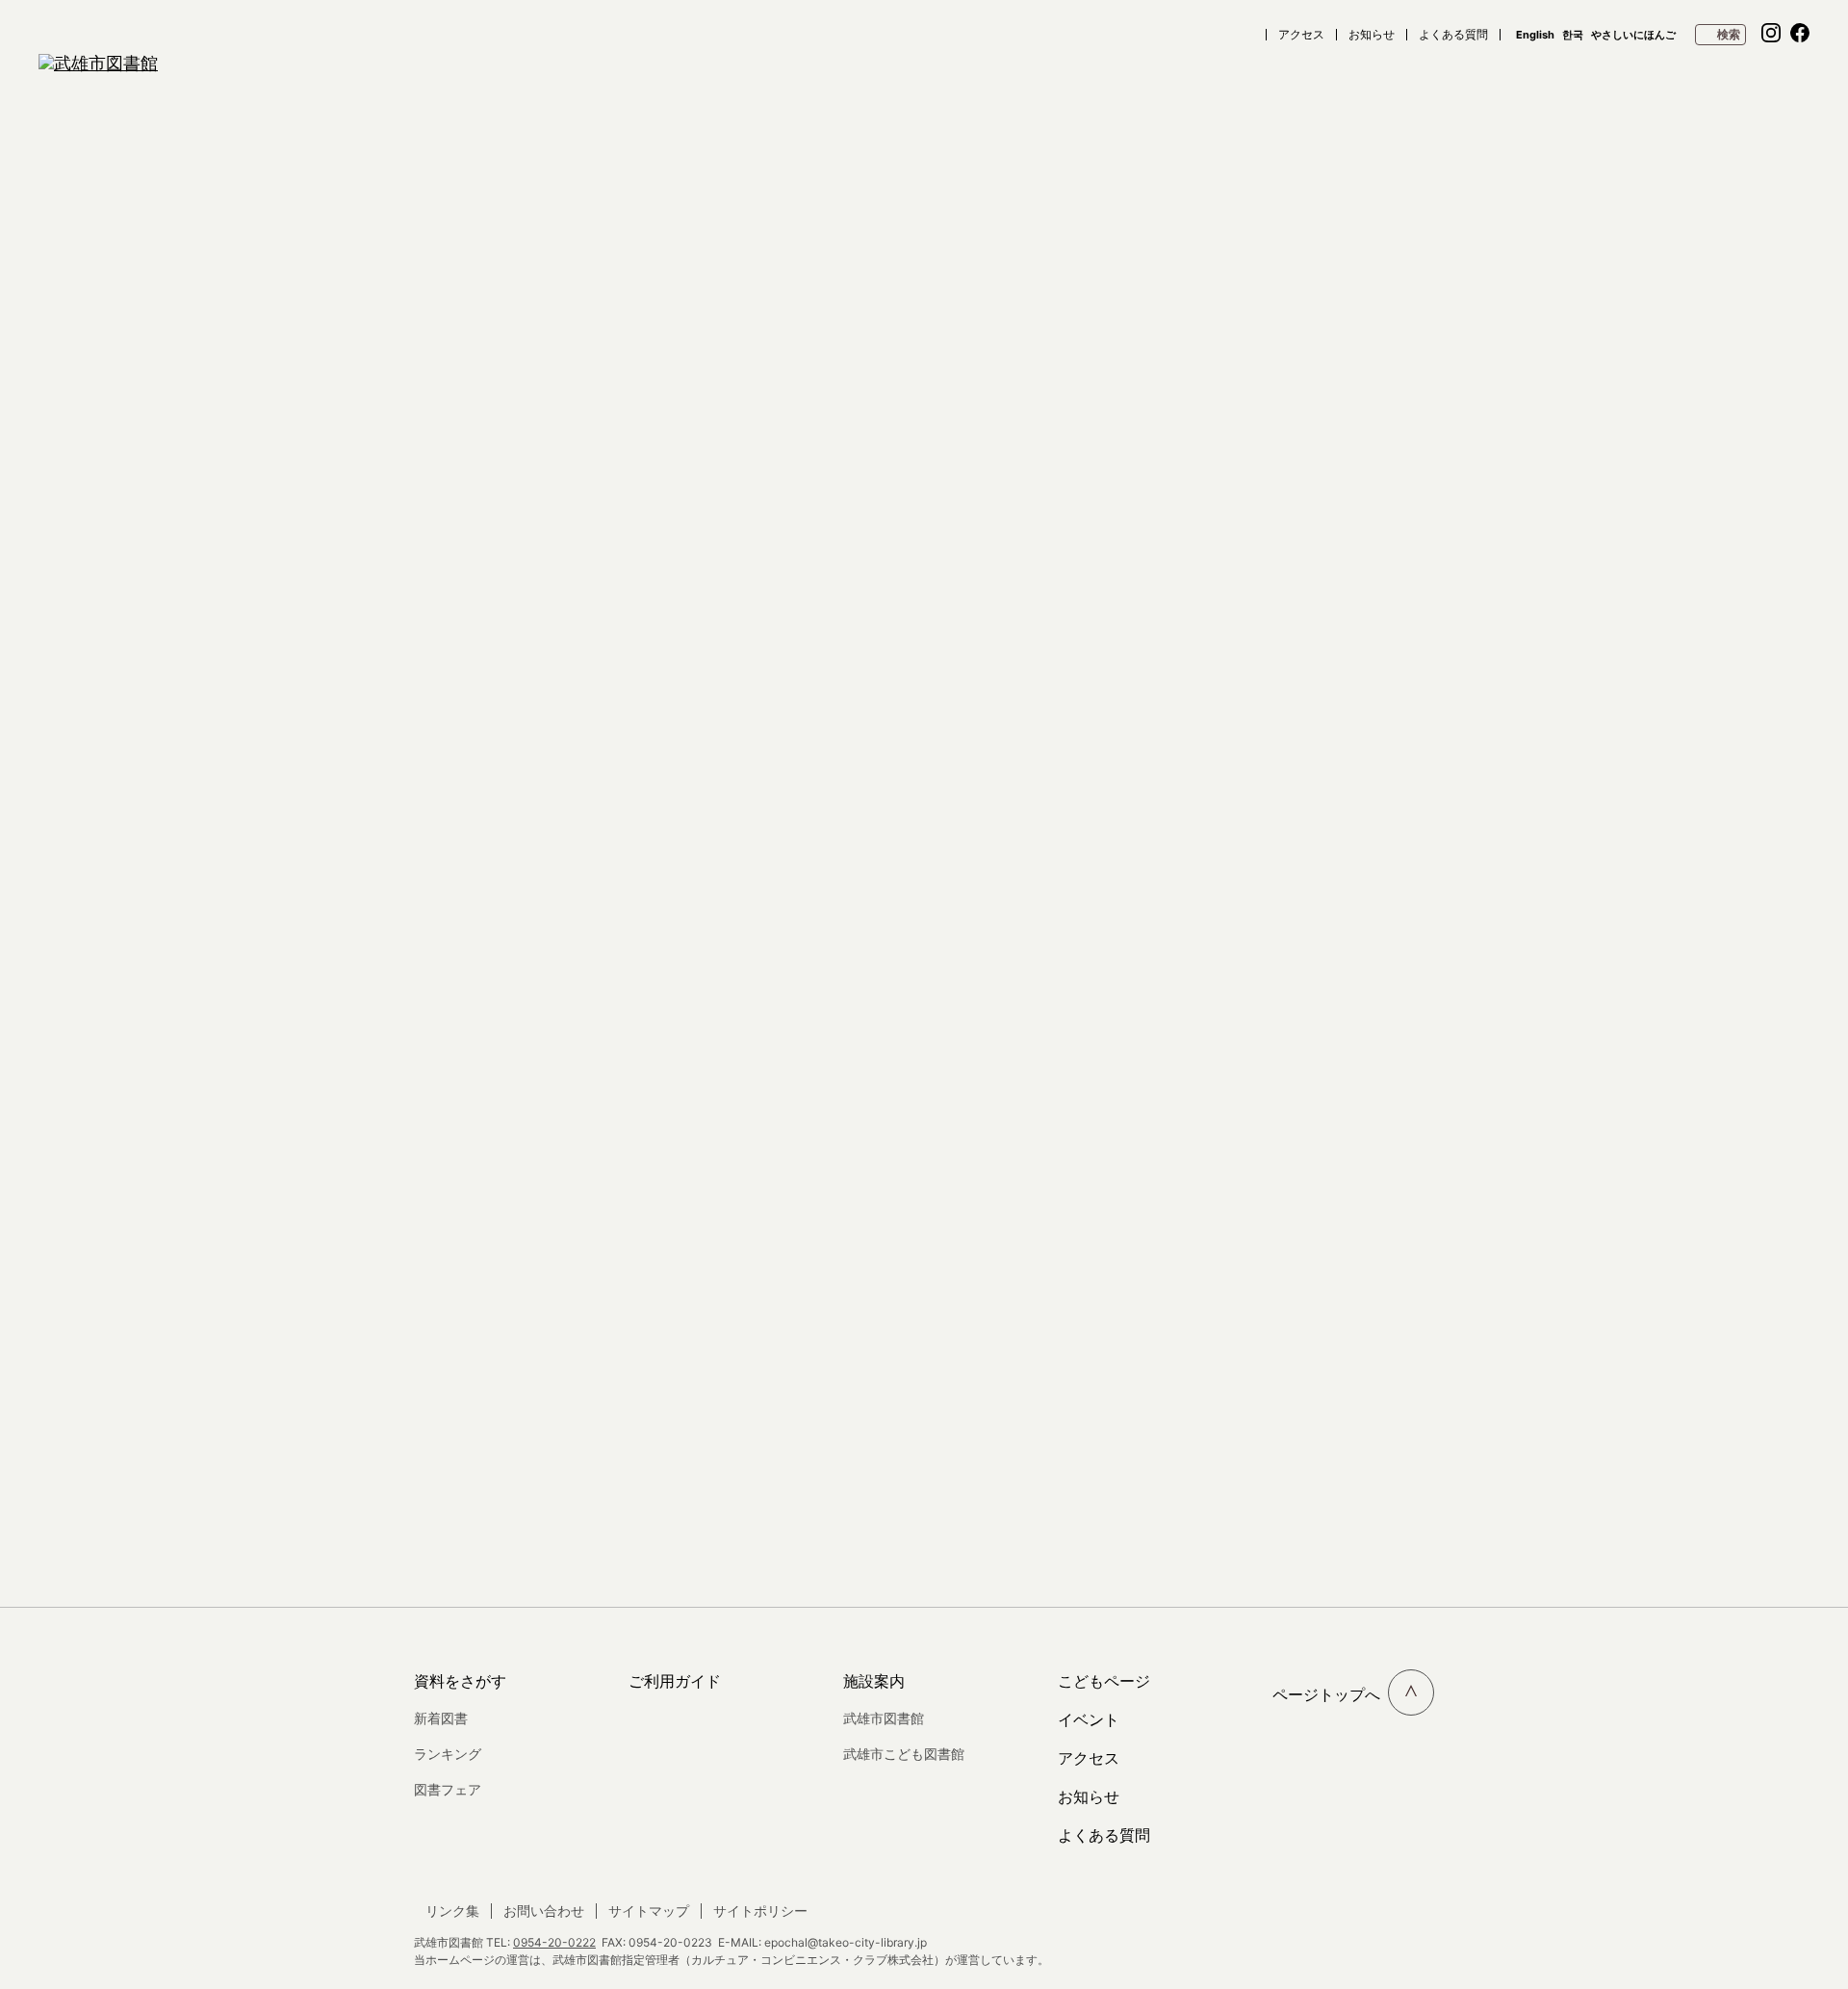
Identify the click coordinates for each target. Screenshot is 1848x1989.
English (1535, 35)
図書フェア (448, 1789)
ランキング (448, 1754)
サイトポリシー (760, 1911)
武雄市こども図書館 (904, 1754)
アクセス (1301, 35)
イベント (1089, 1719)
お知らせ (1372, 35)
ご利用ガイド (675, 1681)
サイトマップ (649, 1911)
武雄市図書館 (884, 1718)
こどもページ (1104, 1681)
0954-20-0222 (554, 1942)
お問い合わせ (544, 1911)
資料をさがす (460, 1681)
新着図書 (441, 1718)
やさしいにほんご (1633, 35)
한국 (1573, 35)
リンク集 (452, 1911)
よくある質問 (1453, 35)
